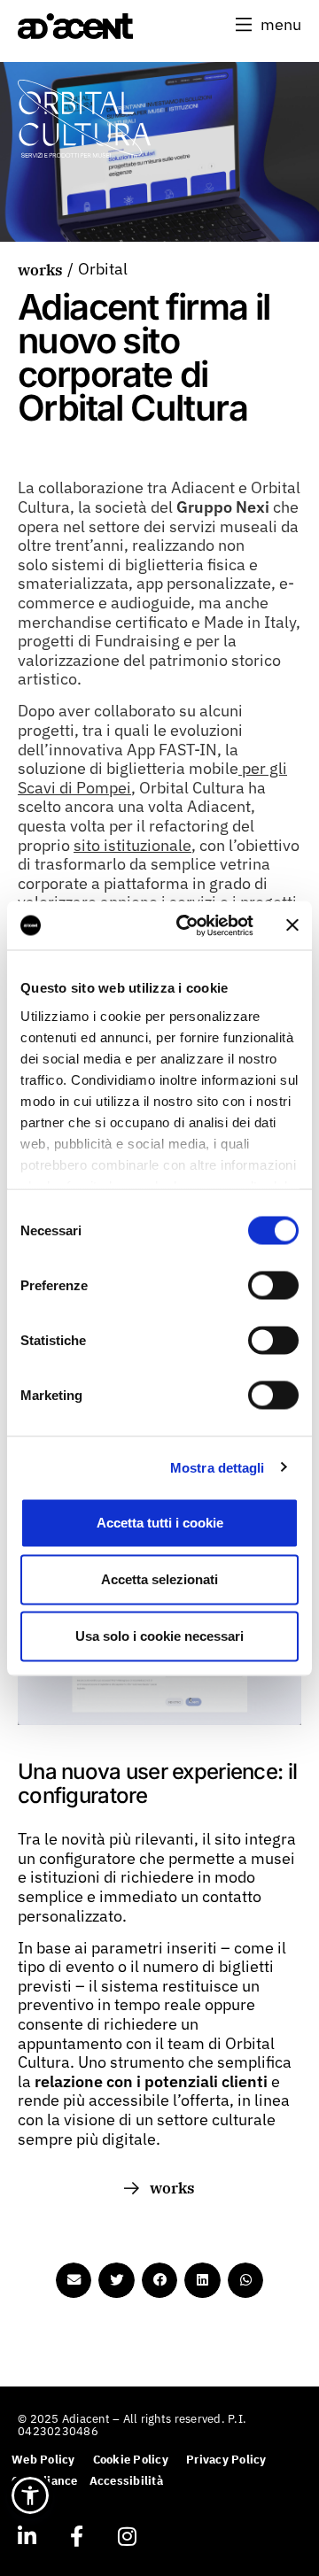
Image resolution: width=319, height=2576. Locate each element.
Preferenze (54, 1285)
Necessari (51, 1230)
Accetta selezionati (159, 1579)
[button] (268, 25)
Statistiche (53, 1340)
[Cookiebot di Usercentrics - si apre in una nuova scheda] (187, 925)
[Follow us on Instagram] (127, 2536)
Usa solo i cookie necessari (159, 1636)
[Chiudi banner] (292, 925)
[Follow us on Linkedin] (27, 2536)
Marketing (51, 1395)
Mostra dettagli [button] (218, 1467)
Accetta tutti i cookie (160, 1523)
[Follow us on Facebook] (76, 2536)
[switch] (273, 1286)
